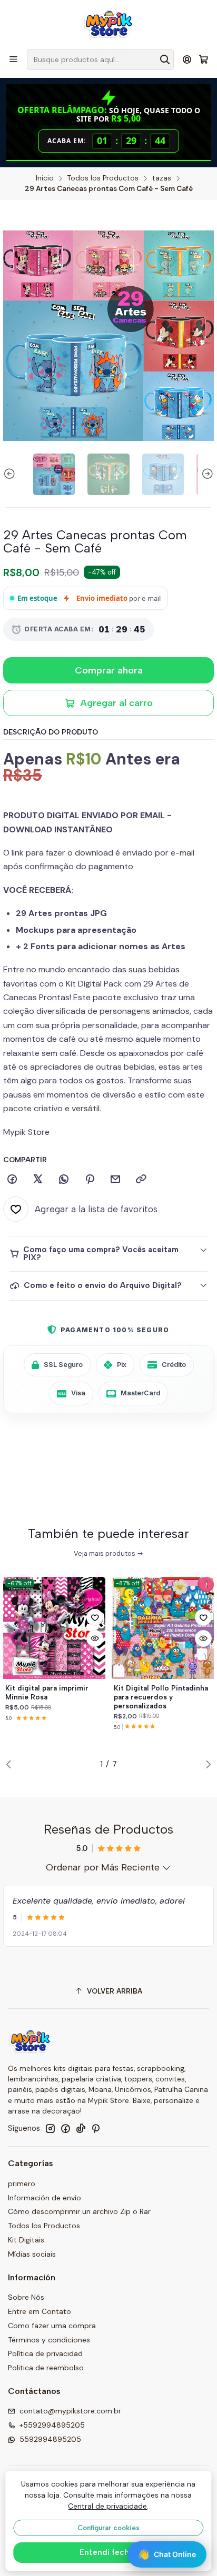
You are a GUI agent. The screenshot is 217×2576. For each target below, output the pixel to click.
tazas (162, 178)
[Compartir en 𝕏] (38, 1180)
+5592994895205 (52, 2425)
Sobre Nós (26, 2297)
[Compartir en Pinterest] (90, 1180)
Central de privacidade (107, 2506)
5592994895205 (50, 2439)
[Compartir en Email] (115, 1180)
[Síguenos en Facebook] (65, 2128)
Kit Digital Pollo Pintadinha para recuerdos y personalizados (161, 1697)
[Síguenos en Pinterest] (96, 2128)
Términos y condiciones (49, 2340)
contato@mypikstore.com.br (70, 2411)
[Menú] (13, 59)
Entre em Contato (40, 2311)
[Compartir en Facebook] (12, 1180)
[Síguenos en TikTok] (81, 2128)
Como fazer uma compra (52, 2326)
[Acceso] (187, 59)
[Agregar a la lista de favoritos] (95, 1617)
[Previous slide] (11, 474)
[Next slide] (206, 474)
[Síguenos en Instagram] (50, 2128)
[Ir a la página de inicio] (108, 24)
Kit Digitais (26, 2240)
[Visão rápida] (95, 1638)
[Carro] (204, 60)
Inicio (45, 178)
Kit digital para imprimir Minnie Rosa (47, 1692)
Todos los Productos (103, 178)
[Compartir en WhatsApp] (64, 1180)
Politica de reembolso (46, 2368)
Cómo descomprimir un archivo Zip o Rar (79, 2211)
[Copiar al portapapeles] (141, 1180)
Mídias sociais (32, 2254)
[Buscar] (165, 59)
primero (22, 2183)
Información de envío (45, 2198)
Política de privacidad (45, 2353)
